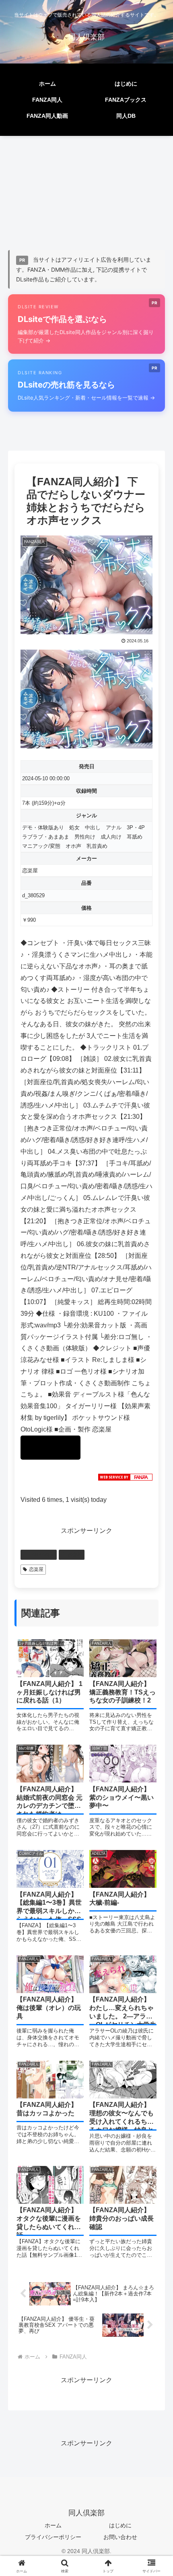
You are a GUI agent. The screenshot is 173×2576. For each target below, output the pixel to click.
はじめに (120, 2525)
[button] (156, 1588)
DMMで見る (50, 1448)
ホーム (53, 2525)
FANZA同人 (42, 1555)
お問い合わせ (120, 2537)
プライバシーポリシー (53, 2537)
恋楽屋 (30, 871)
